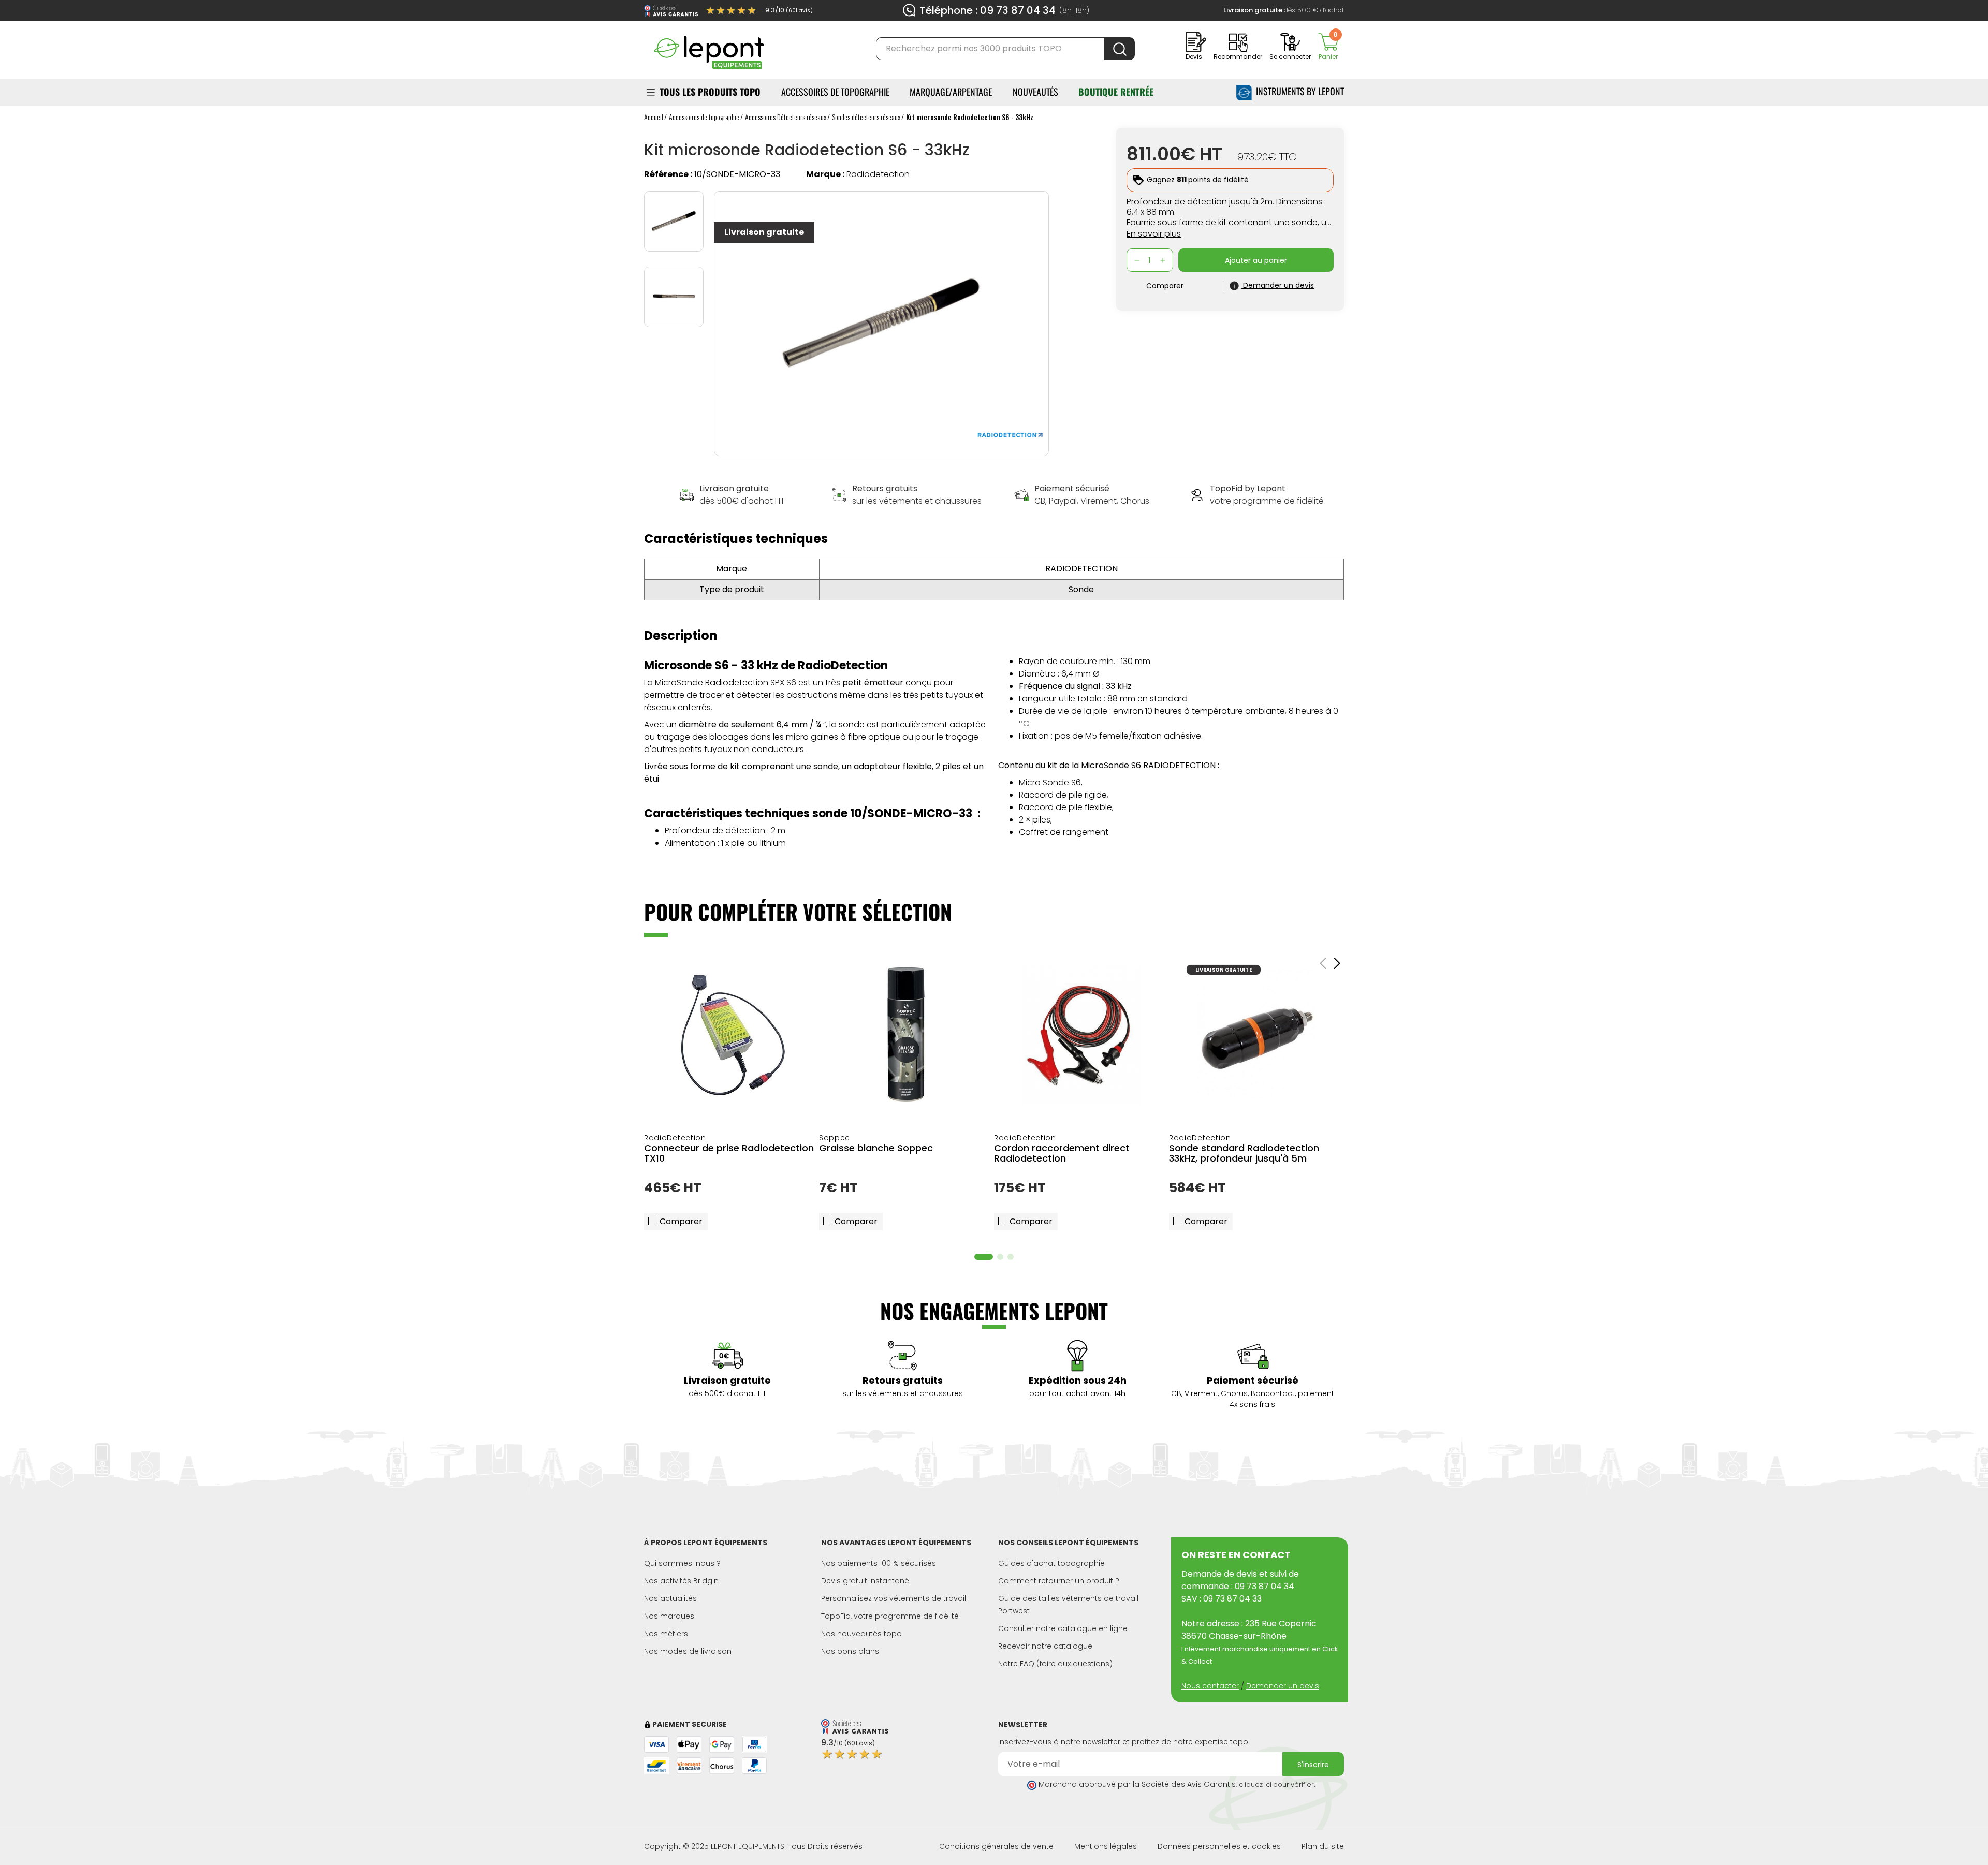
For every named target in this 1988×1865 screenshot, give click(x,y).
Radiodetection (878, 174)
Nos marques (669, 1616)
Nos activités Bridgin (681, 1581)
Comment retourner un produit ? (1059, 1581)
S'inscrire (1313, 1765)
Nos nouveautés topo (861, 1634)
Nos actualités (670, 1598)
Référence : (668, 174)
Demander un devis (1283, 1686)
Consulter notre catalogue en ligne (1063, 1628)
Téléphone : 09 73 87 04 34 (988, 10)
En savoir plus (1154, 234)
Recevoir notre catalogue (1045, 1646)
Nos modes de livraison (688, 1651)
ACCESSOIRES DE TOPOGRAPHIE (835, 92)
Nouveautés (1035, 92)
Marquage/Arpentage (951, 92)
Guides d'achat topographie (1051, 1563)
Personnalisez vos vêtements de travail (894, 1598)
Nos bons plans (850, 1651)
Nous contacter (1210, 1686)
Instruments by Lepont (1298, 91)
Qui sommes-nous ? (682, 1563)
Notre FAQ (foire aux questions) (1055, 1664)
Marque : (825, 174)
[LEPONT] (709, 48)
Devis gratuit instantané (865, 1581)
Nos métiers (666, 1634)
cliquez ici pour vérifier (1276, 1785)
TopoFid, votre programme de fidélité (890, 1616)
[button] (984, 1257)
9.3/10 (789, 10)
